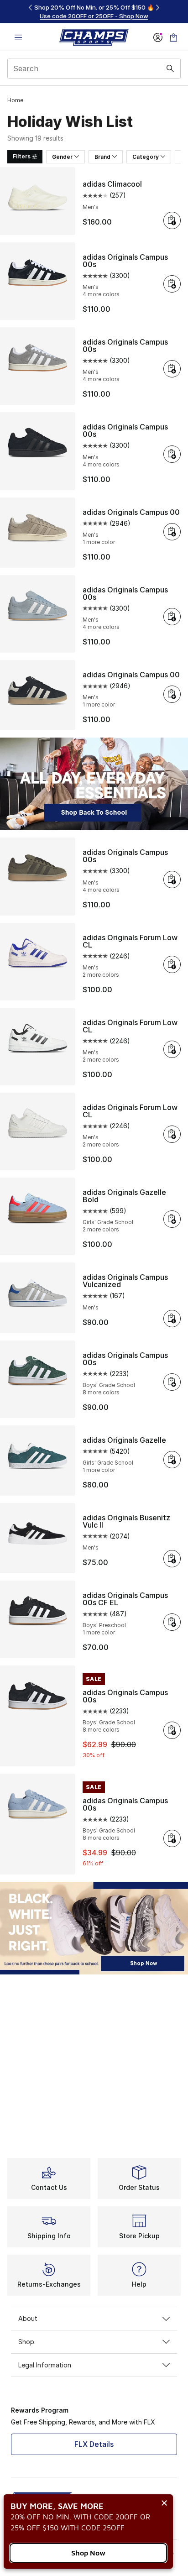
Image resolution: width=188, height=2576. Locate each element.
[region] (94, 12)
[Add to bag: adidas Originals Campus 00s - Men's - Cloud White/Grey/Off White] (172, 369)
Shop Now (88, 2553)
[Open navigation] (18, 37)
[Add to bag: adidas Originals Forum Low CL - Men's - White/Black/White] (172, 1049)
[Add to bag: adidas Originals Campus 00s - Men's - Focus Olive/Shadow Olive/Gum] (172, 880)
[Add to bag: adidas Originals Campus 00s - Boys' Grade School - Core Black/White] (172, 1730)
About (28, 2318)
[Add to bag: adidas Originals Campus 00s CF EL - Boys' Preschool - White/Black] (172, 1622)
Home (15, 100)
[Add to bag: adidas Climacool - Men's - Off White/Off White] (172, 220)
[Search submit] (170, 68)
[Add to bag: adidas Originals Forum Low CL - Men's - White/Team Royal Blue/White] (172, 964)
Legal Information (45, 2365)
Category (146, 157)
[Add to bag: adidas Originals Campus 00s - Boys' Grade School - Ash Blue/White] (172, 1838)
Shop (26, 2342)
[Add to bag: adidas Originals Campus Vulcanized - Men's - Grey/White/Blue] (172, 1319)
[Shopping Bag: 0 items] (173, 37)
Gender (62, 157)
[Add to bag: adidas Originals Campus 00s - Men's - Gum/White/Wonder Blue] (172, 617)
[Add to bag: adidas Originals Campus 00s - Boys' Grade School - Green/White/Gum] (172, 1382)
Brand (102, 157)
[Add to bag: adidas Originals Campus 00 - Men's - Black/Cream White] (172, 694)
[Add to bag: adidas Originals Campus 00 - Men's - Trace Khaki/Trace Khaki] (172, 532)
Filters (22, 156)
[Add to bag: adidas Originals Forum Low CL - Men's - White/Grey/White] (172, 1134)
